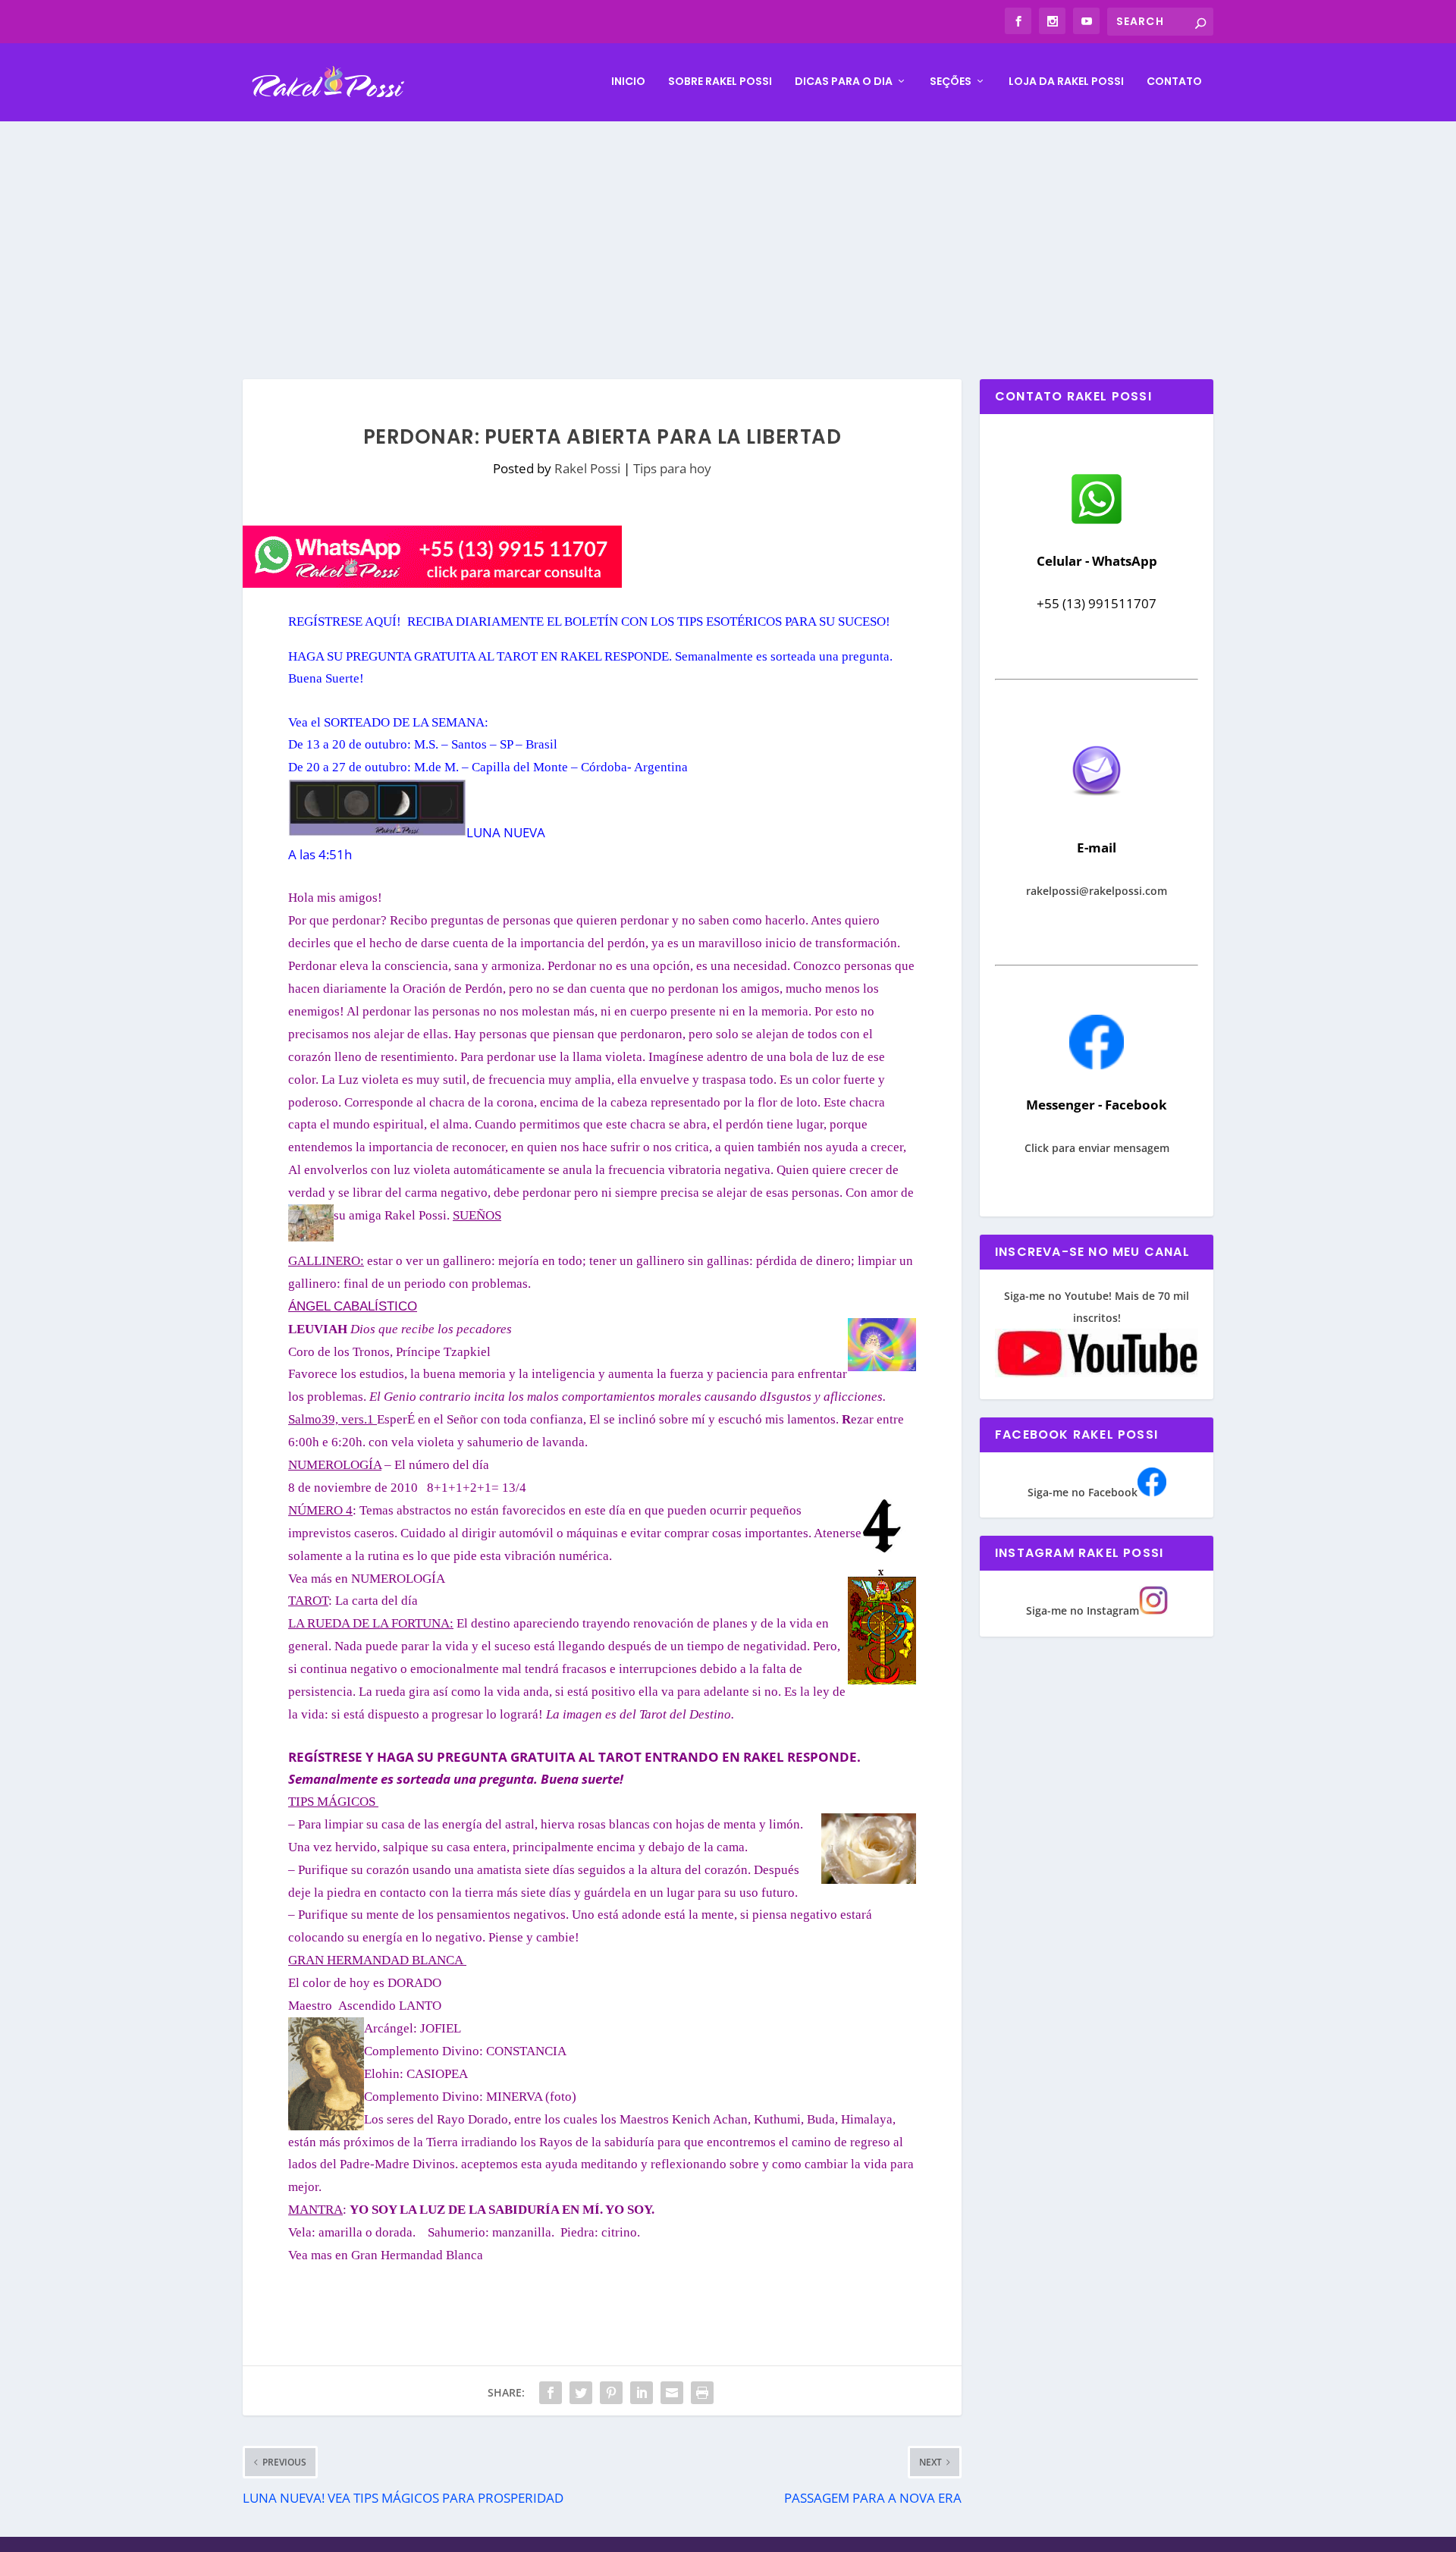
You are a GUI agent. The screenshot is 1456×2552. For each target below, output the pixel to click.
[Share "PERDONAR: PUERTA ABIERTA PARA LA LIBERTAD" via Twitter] (581, 2393)
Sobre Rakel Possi (720, 82)
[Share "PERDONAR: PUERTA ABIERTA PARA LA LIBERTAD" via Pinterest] (611, 2393)
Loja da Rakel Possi (1066, 82)
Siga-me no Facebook (1083, 1492)
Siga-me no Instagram (1083, 1610)
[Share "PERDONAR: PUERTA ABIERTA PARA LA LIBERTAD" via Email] (672, 2393)
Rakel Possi (587, 468)
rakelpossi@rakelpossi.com (1097, 891)
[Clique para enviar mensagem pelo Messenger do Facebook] (1097, 1065)
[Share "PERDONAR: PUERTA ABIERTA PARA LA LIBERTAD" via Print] (702, 2393)
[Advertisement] (728, 235)
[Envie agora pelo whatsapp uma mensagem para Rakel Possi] (1097, 522)
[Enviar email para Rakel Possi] (1097, 808)
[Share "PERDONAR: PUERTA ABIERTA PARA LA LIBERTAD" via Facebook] (551, 2393)
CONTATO (1174, 82)
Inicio (628, 82)
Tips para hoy (672, 468)
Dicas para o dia (844, 82)
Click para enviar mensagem (1097, 1148)
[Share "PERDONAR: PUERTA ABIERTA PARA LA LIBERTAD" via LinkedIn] (642, 2393)
